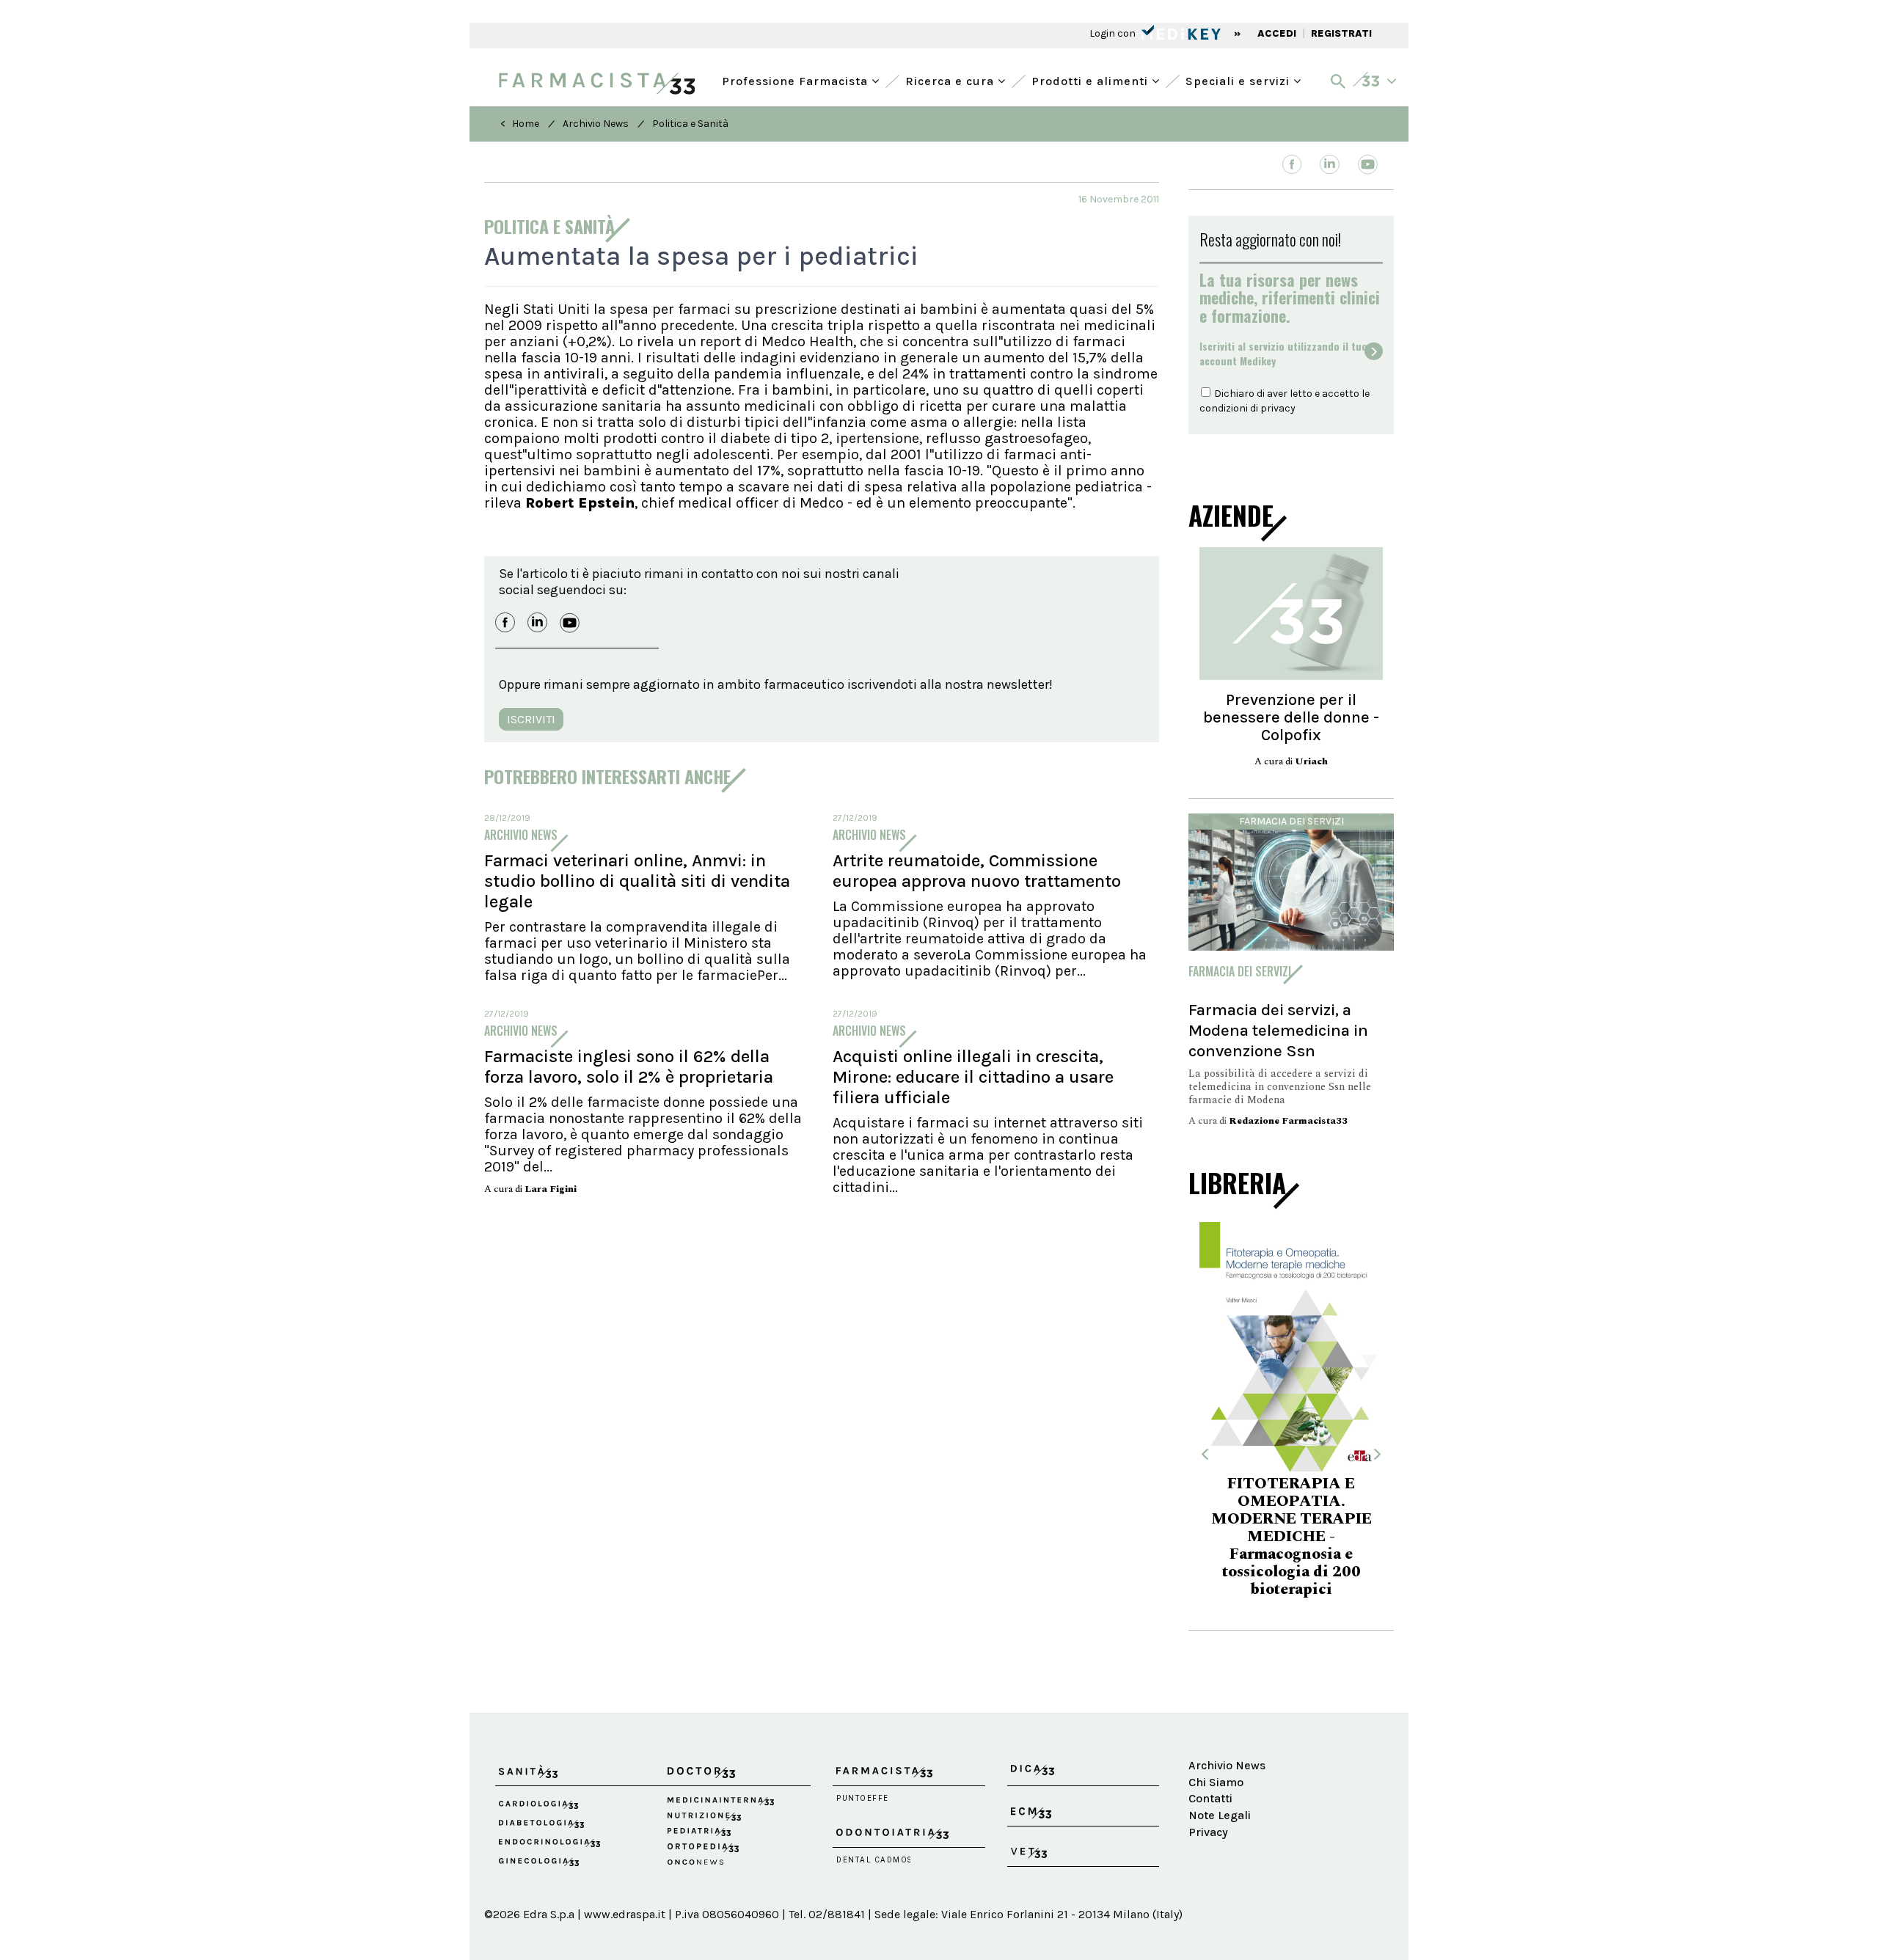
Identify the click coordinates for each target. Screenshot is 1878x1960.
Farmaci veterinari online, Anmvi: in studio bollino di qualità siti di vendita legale (637, 881)
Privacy (1208, 1832)
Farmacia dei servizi (1291, 821)
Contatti (1210, 1798)
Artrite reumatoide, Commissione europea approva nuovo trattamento (977, 871)
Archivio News (596, 124)
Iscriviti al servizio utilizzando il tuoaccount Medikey (1283, 354)
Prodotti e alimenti (1092, 80)
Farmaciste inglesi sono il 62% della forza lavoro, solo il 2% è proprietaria (629, 1067)
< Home (520, 124)
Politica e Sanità (690, 124)
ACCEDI (1277, 33)
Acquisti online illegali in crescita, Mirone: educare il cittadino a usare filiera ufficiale (973, 1077)
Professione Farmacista (797, 80)
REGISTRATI (1341, 33)
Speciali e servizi (1239, 80)
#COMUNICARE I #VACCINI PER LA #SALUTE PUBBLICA (1374, 1529)
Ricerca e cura (951, 80)
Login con (1114, 33)
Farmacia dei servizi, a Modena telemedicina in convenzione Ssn (1278, 1030)
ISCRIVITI (531, 719)
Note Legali (1220, 1815)
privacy (1278, 408)
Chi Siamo (1216, 1782)
